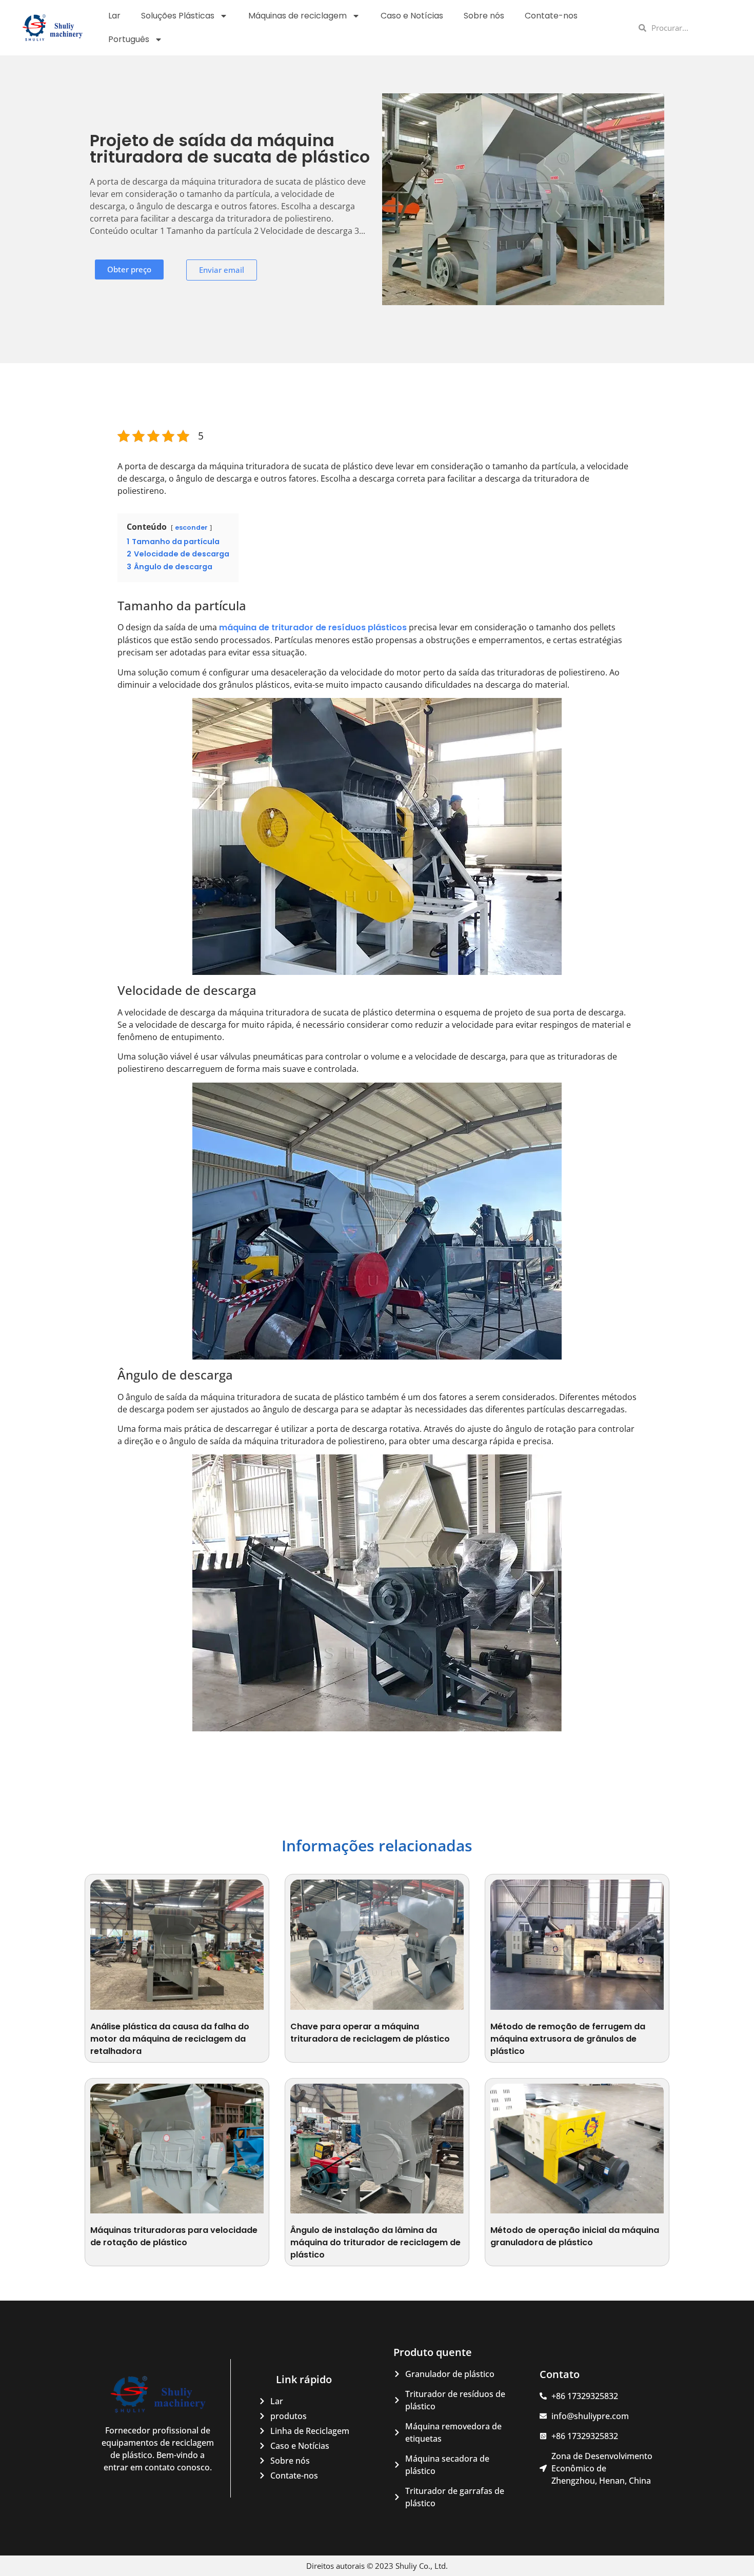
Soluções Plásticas (178, 16)
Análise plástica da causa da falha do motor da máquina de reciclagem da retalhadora (170, 2039)
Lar (114, 16)
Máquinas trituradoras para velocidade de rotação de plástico (174, 2236)
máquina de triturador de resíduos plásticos (313, 627)
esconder (191, 527)
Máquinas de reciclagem (297, 16)
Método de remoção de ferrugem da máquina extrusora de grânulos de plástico (568, 2039)
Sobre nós (484, 16)
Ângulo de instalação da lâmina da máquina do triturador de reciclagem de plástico (375, 2242)
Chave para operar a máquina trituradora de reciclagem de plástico (370, 2033)
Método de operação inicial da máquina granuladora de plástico (575, 2236)
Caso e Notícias (412, 16)
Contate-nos (551, 16)
